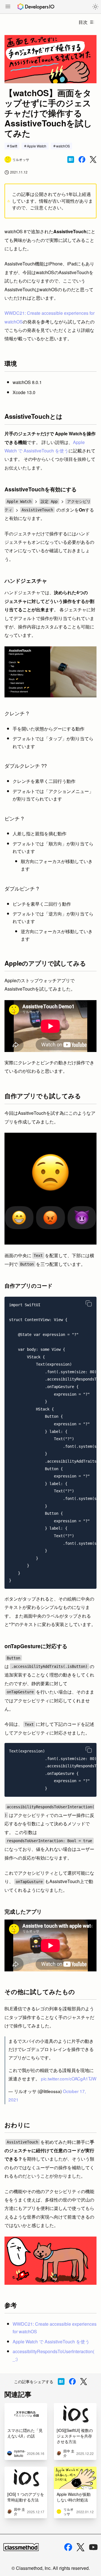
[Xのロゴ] (81, 2547)
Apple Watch (37, 146)
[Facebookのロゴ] (68, 2547)
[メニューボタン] (8, 7)
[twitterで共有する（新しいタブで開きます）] (93, 160)
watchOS (63, 146)
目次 (83, 22)
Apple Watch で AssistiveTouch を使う (51, 2342)
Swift (13, 146)
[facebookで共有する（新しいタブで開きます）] (82, 159)
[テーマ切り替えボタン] (95, 7)
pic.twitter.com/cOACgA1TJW (69, 2078)
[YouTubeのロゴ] (93, 2547)
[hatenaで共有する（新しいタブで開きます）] (71, 159)
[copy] (89, 1303)
